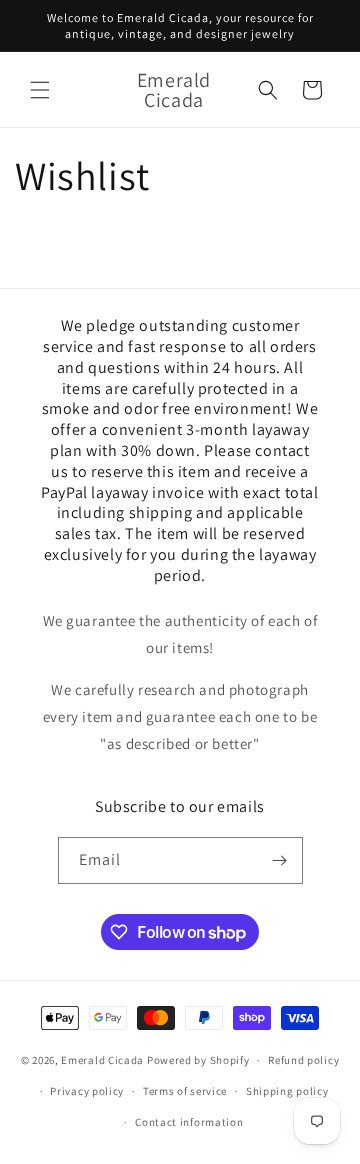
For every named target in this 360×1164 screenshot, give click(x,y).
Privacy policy (87, 1091)
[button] (40, 90)
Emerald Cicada (102, 1060)
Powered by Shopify (198, 1060)
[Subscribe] (280, 860)
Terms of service (185, 1091)
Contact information (189, 1122)
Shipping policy (287, 1091)
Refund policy (303, 1060)
